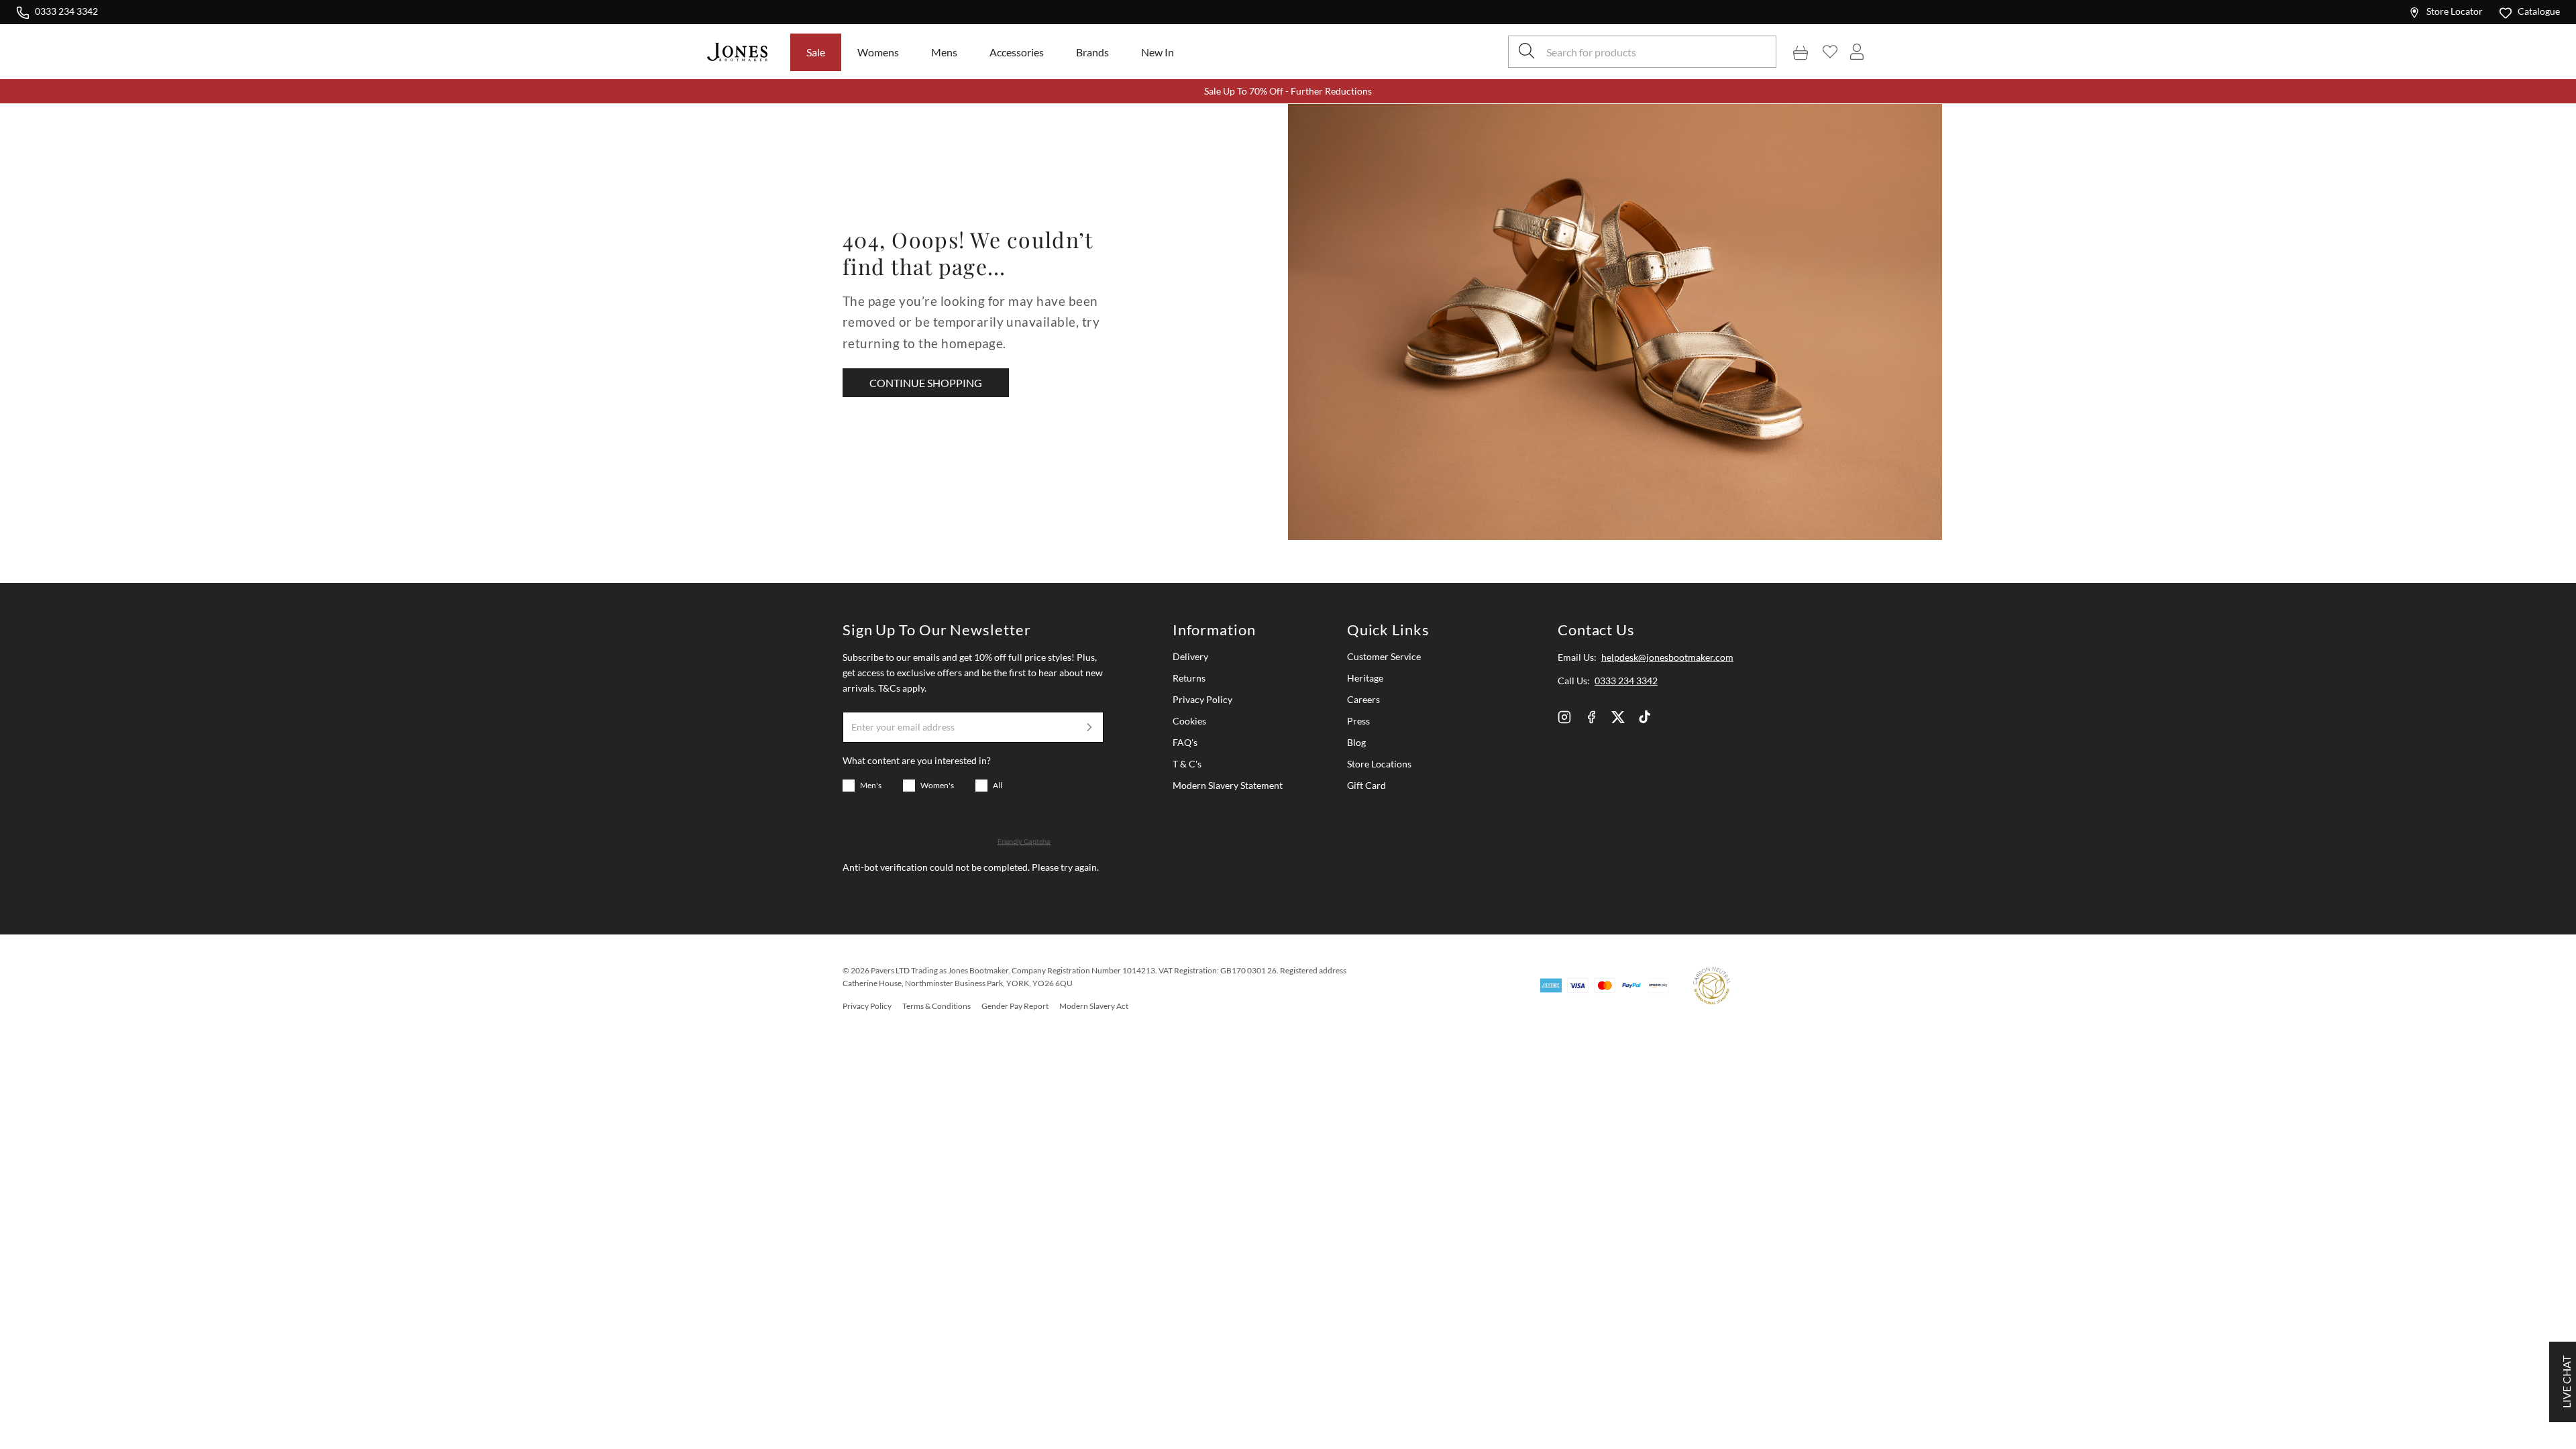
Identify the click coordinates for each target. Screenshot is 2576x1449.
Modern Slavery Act (1094, 1006)
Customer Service (1384, 656)
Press (1358, 721)
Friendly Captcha (1024, 841)
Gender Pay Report (1015, 1006)
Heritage (1365, 678)
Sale (816, 52)
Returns (1189, 678)
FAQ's (1185, 742)
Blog (1356, 742)
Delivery (1190, 656)
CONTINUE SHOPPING (926, 383)
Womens (878, 52)
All (998, 785)
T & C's (1187, 764)
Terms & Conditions (936, 1006)
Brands (1092, 52)
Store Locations (1379, 764)
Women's (937, 785)
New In (1158, 52)
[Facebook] (1591, 717)
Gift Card (1366, 785)
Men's (871, 785)
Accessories (1017, 52)
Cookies (1189, 721)
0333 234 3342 (66, 11)
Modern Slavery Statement (1228, 785)
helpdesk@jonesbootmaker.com (1667, 657)
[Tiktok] (1645, 717)
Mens (944, 52)
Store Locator (2455, 11)
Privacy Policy (1202, 699)
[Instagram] (1564, 717)
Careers (1363, 699)
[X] (1618, 717)
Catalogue (2539, 11)
